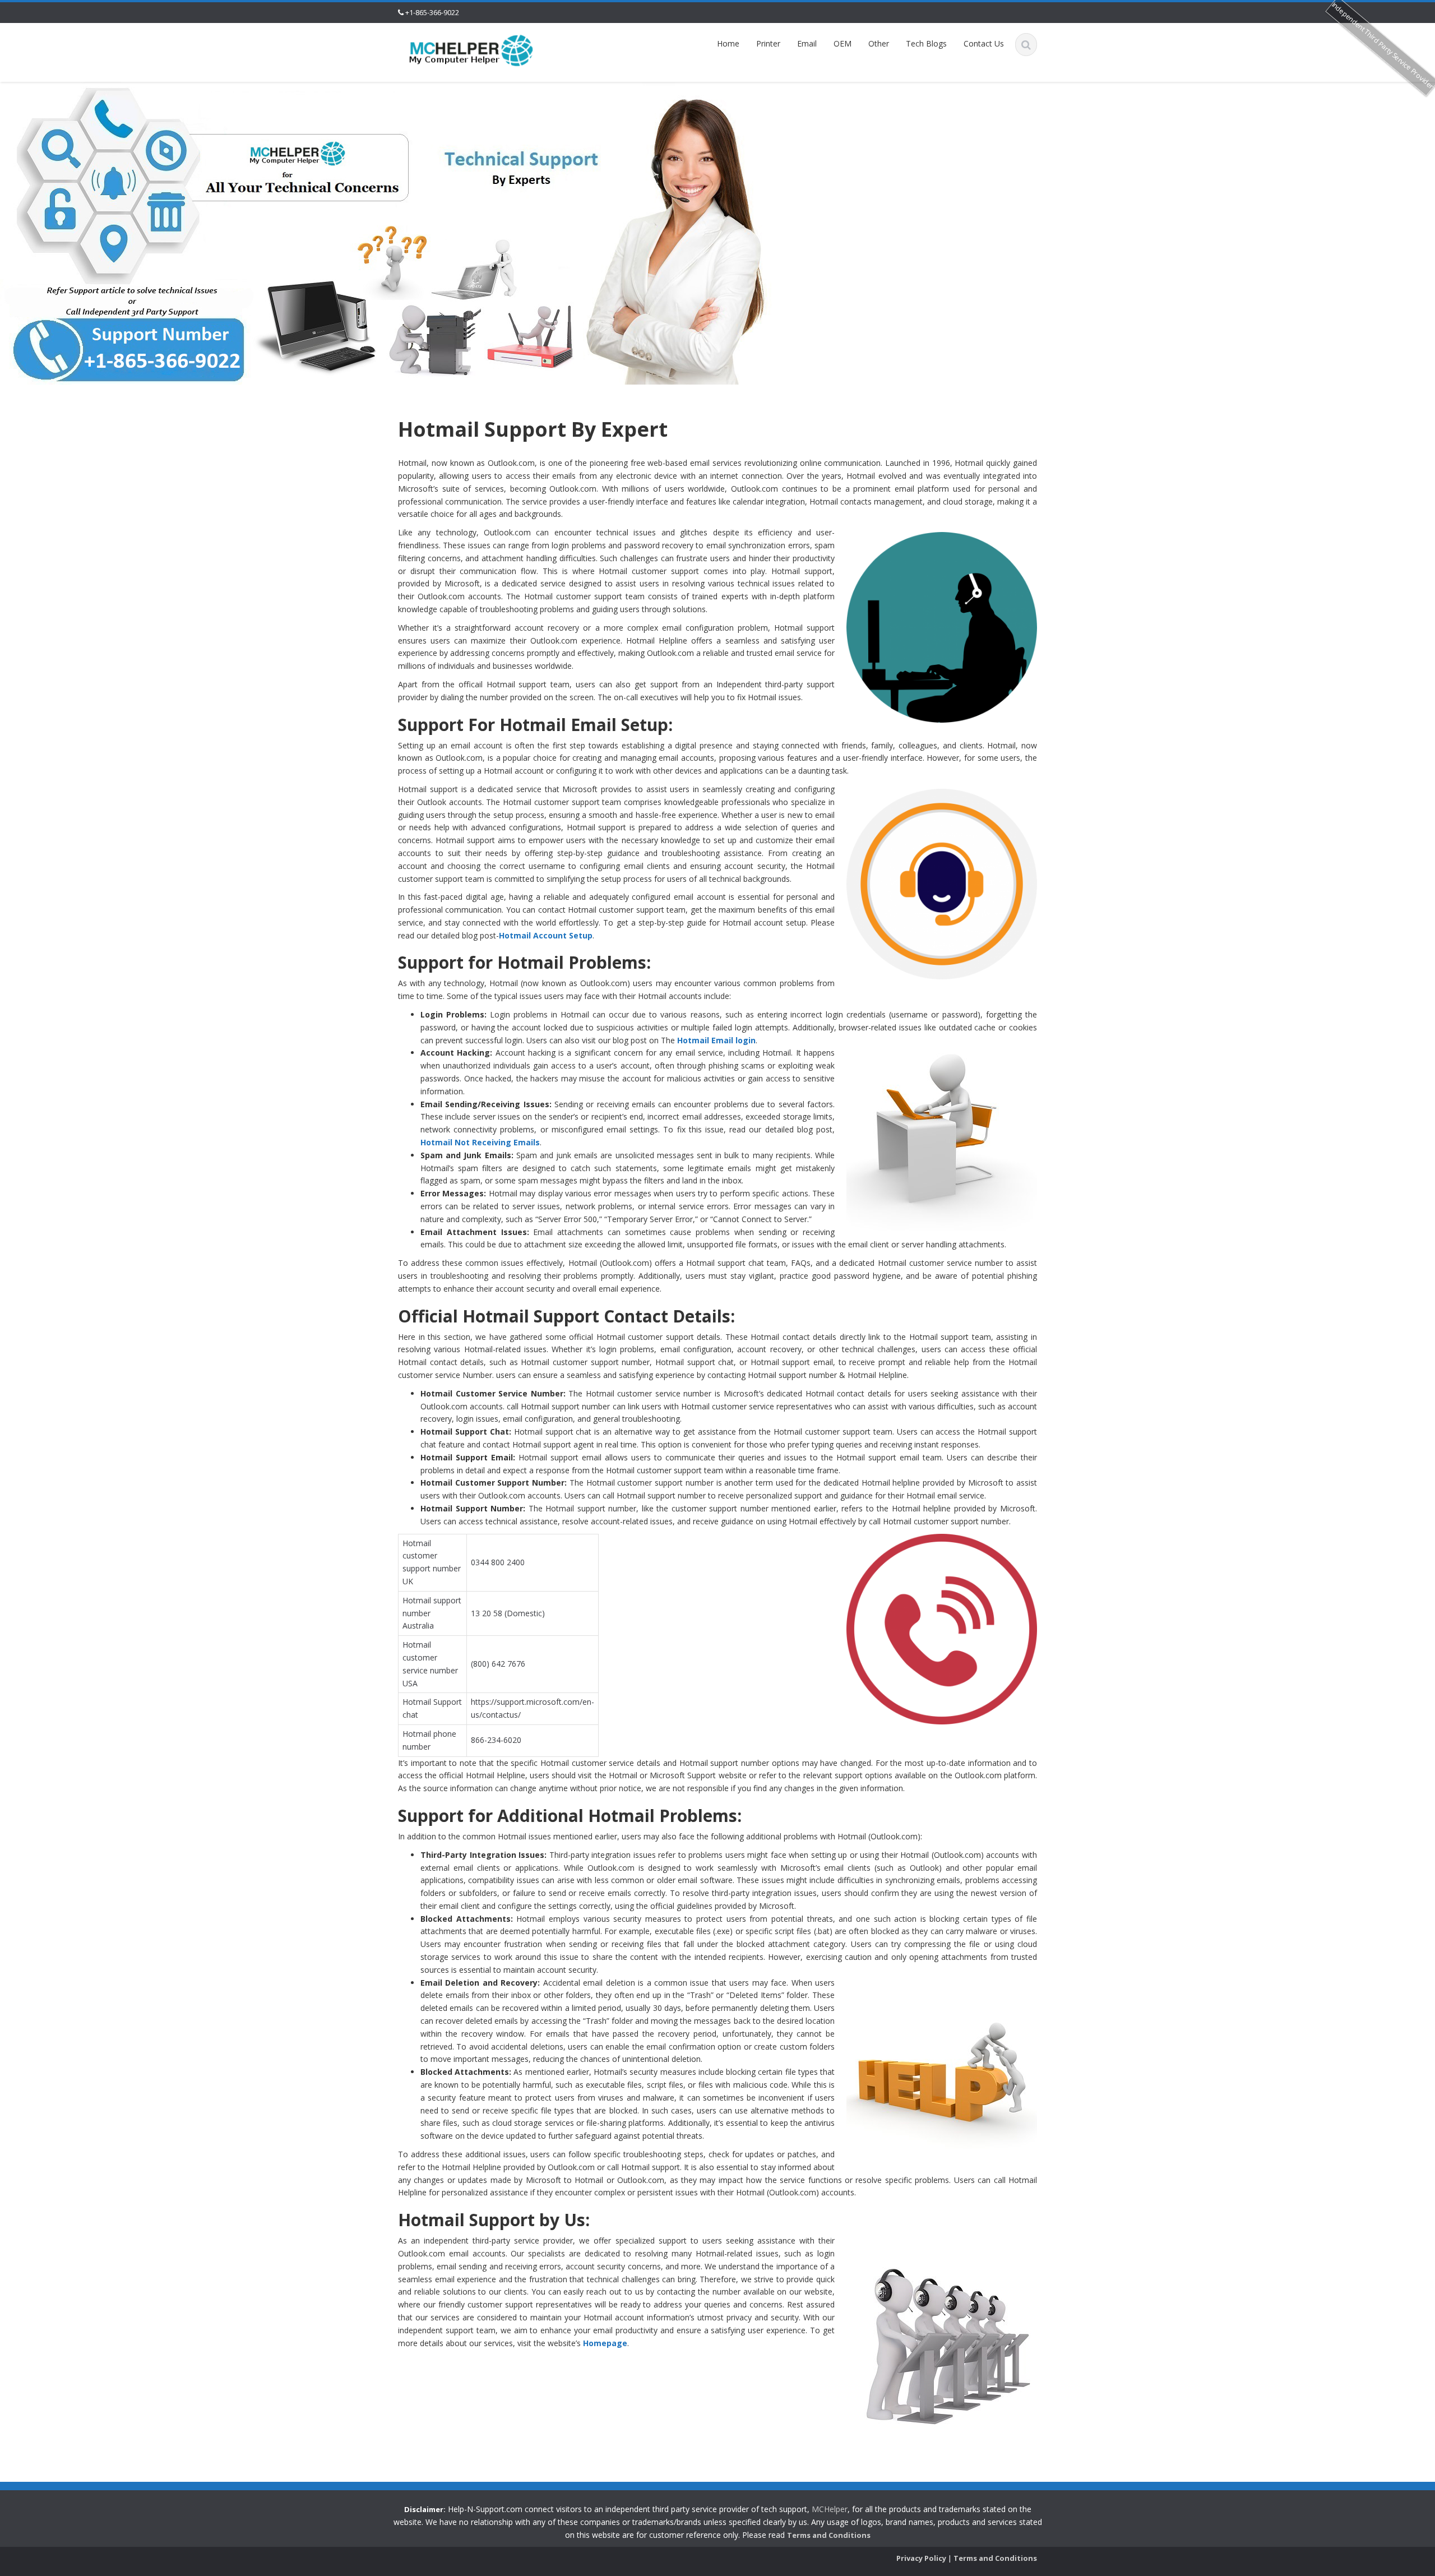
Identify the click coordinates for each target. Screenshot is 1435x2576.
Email (807, 43)
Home (728, 43)
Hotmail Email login (716, 1040)
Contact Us (984, 43)
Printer (768, 43)
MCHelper (830, 2509)
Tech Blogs (926, 43)
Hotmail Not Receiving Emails (480, 1142)
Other (879, 43)
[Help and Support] (471, 50)
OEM (843, 43)
